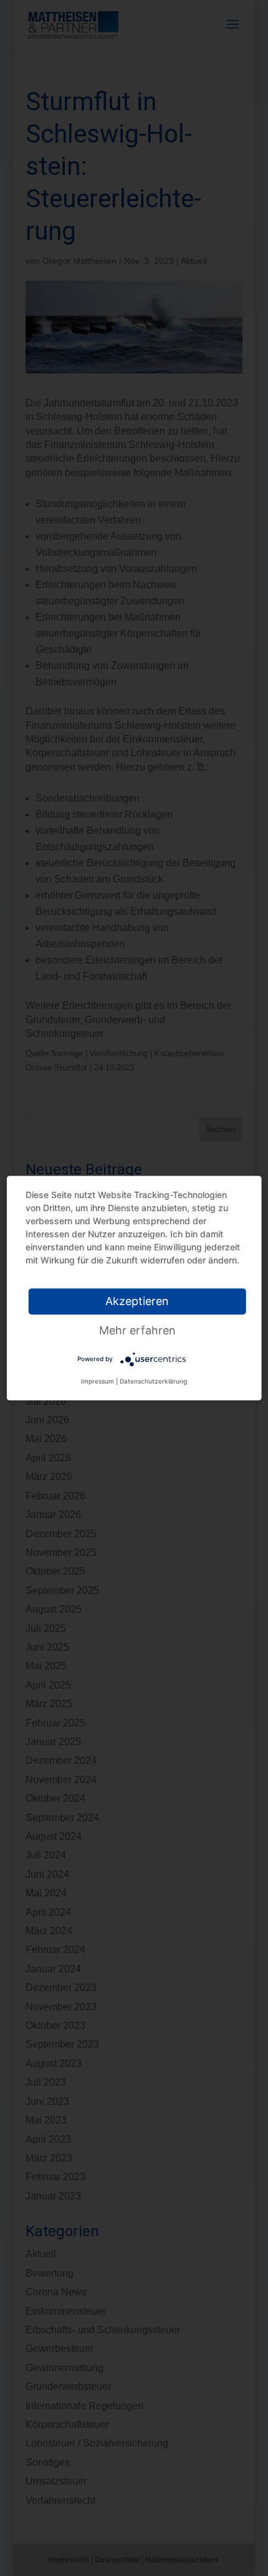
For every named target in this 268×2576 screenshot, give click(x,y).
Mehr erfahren (137, 1330)
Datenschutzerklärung (153, 1381)
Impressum (98, 1381)
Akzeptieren (137, 1301)
